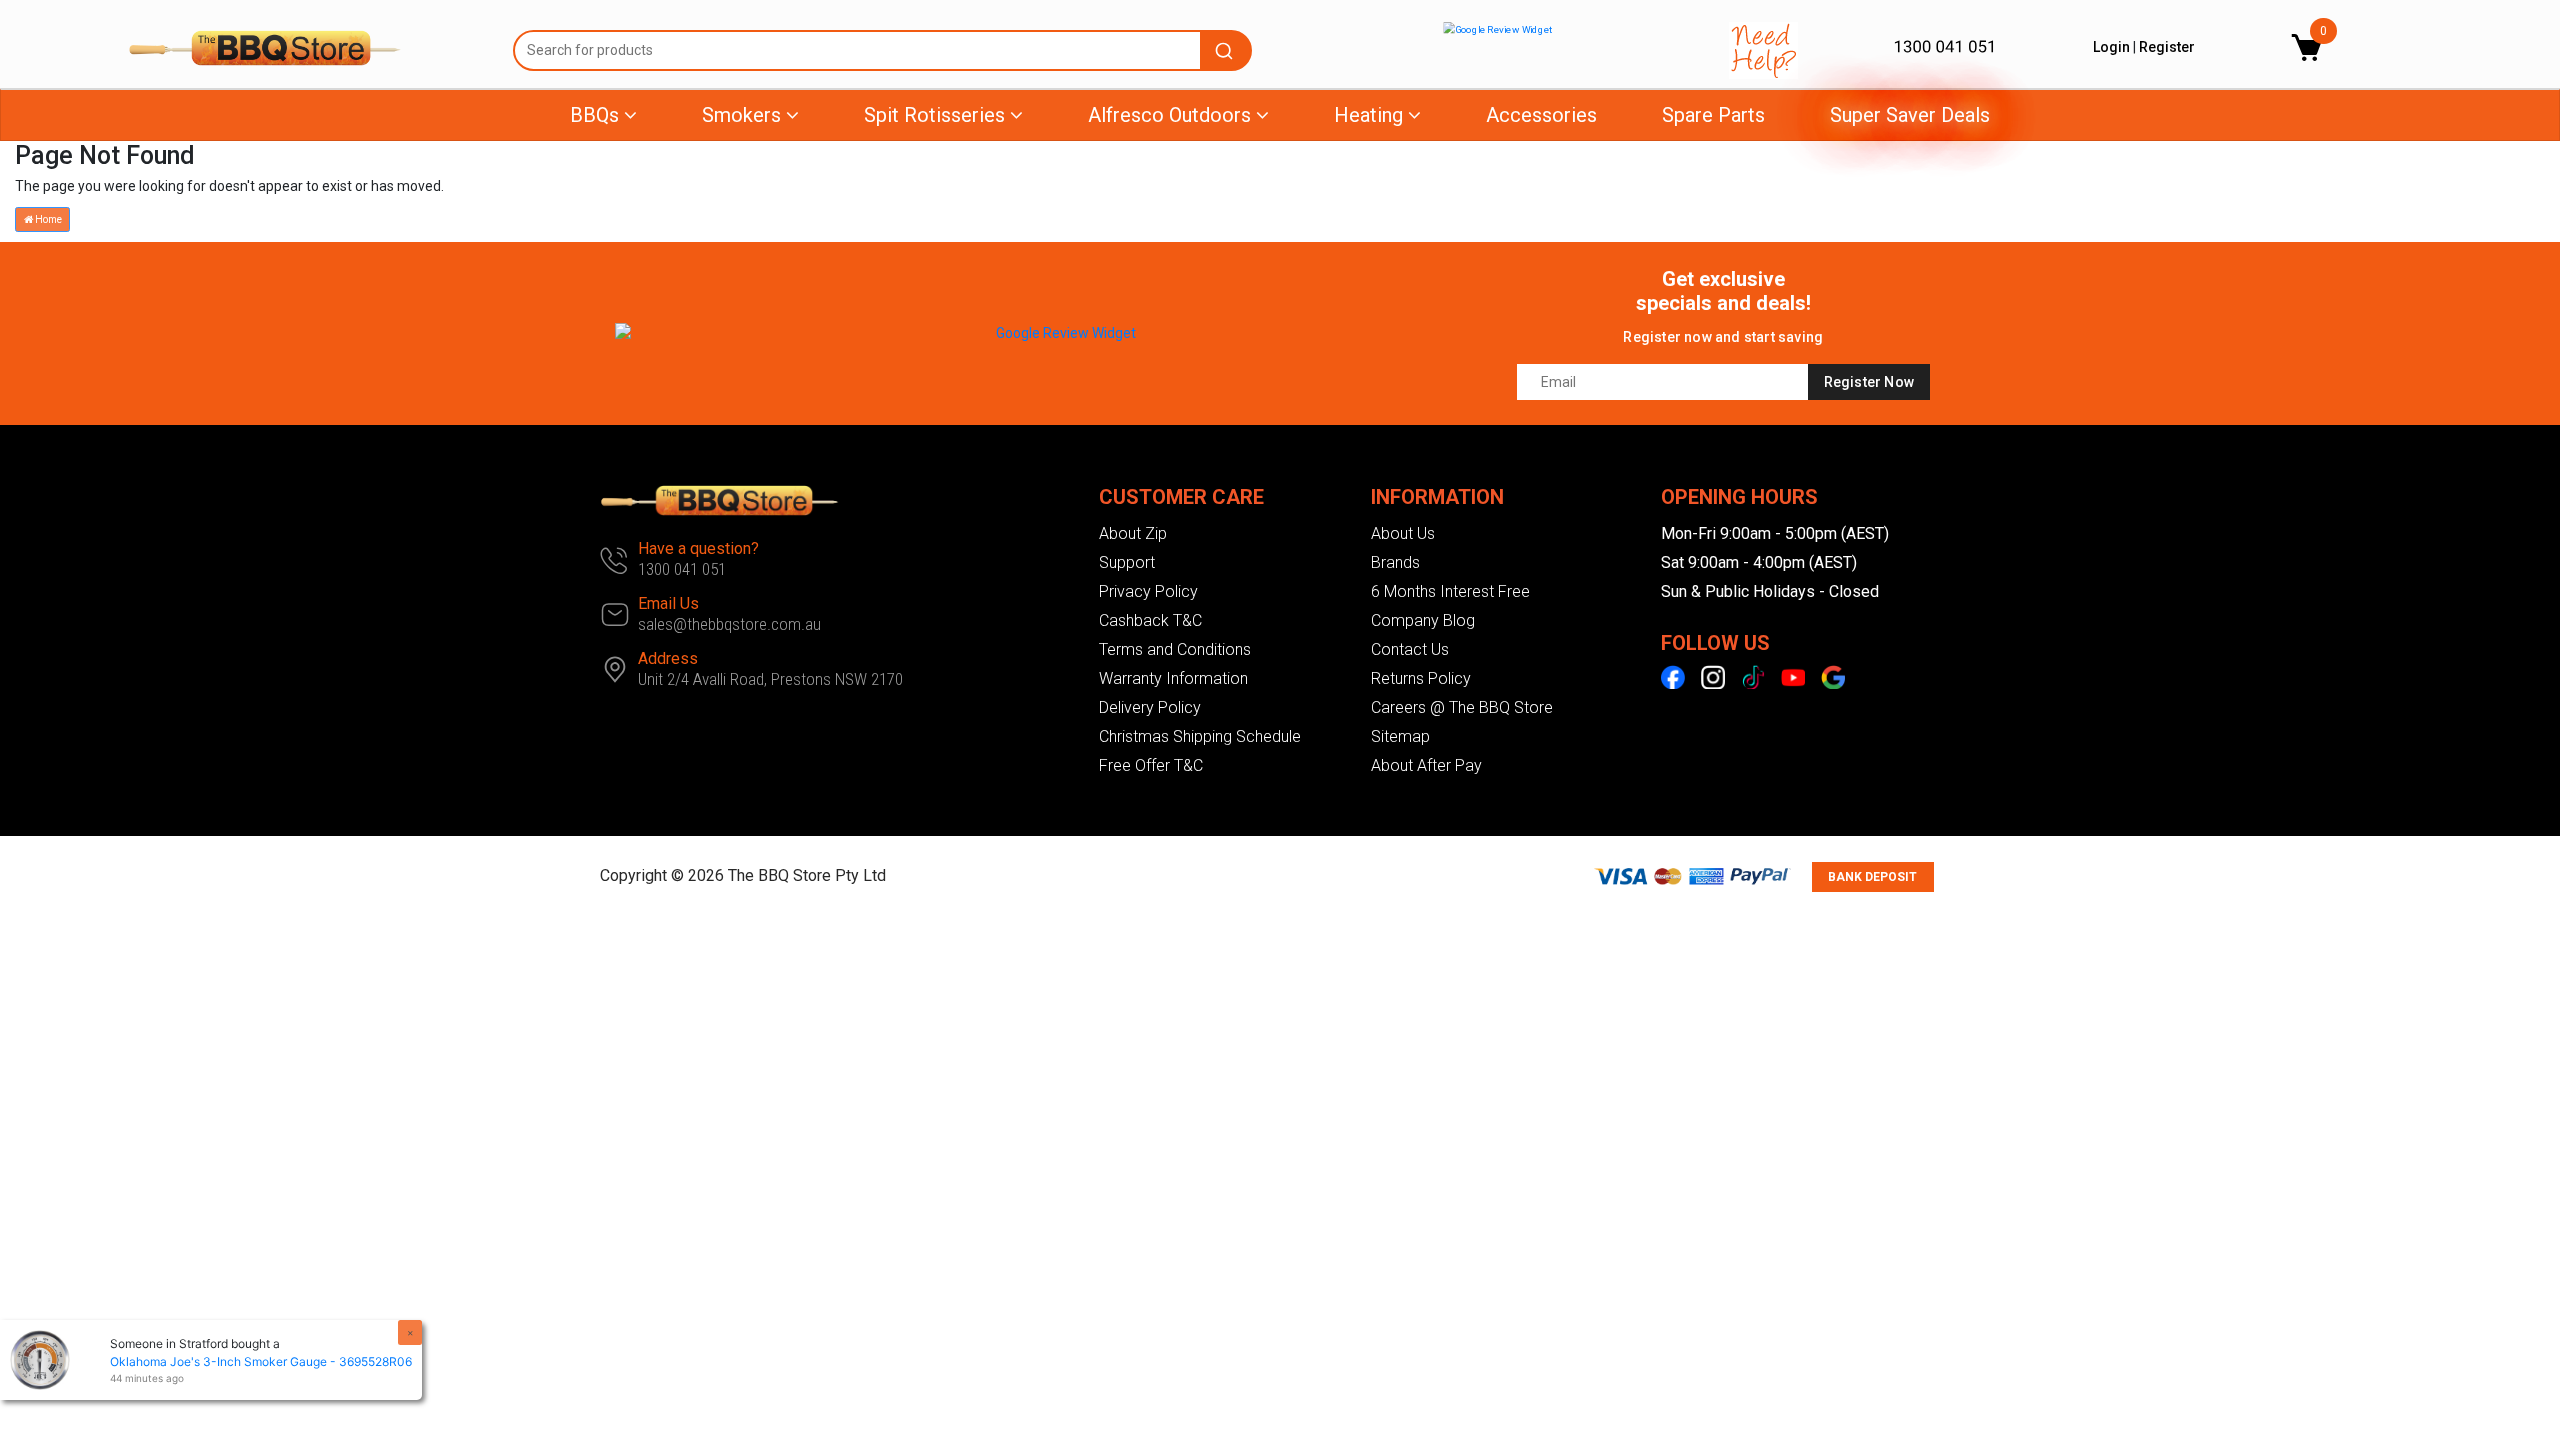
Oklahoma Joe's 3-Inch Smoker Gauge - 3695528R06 (261, 1361)
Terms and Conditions (1175, 649)
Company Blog (1423, 620)
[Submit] (1227, 50)
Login (2111, 47)
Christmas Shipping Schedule (1200, 736)
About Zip (1133, 533)
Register (2167, 47)
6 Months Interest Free (1450, 591)
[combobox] (882, 50)
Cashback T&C (1150, 620)
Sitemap (1400, 736)
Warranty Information (1173, 678)
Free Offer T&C (1151, 765)
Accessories (1541, 115)
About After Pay (1426, 765)
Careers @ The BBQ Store (1462, 707)
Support (1127, 562)
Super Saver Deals (1910, 115)
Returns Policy (1421, 678)
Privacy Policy (1148, 591)
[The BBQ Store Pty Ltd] (305, 48)
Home (47, 219)
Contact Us (1410, 649)
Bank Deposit (1872, 877)
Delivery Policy (1150, 707)
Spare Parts (1713, 115)
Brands (1395, 562)
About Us (1403, 533)
